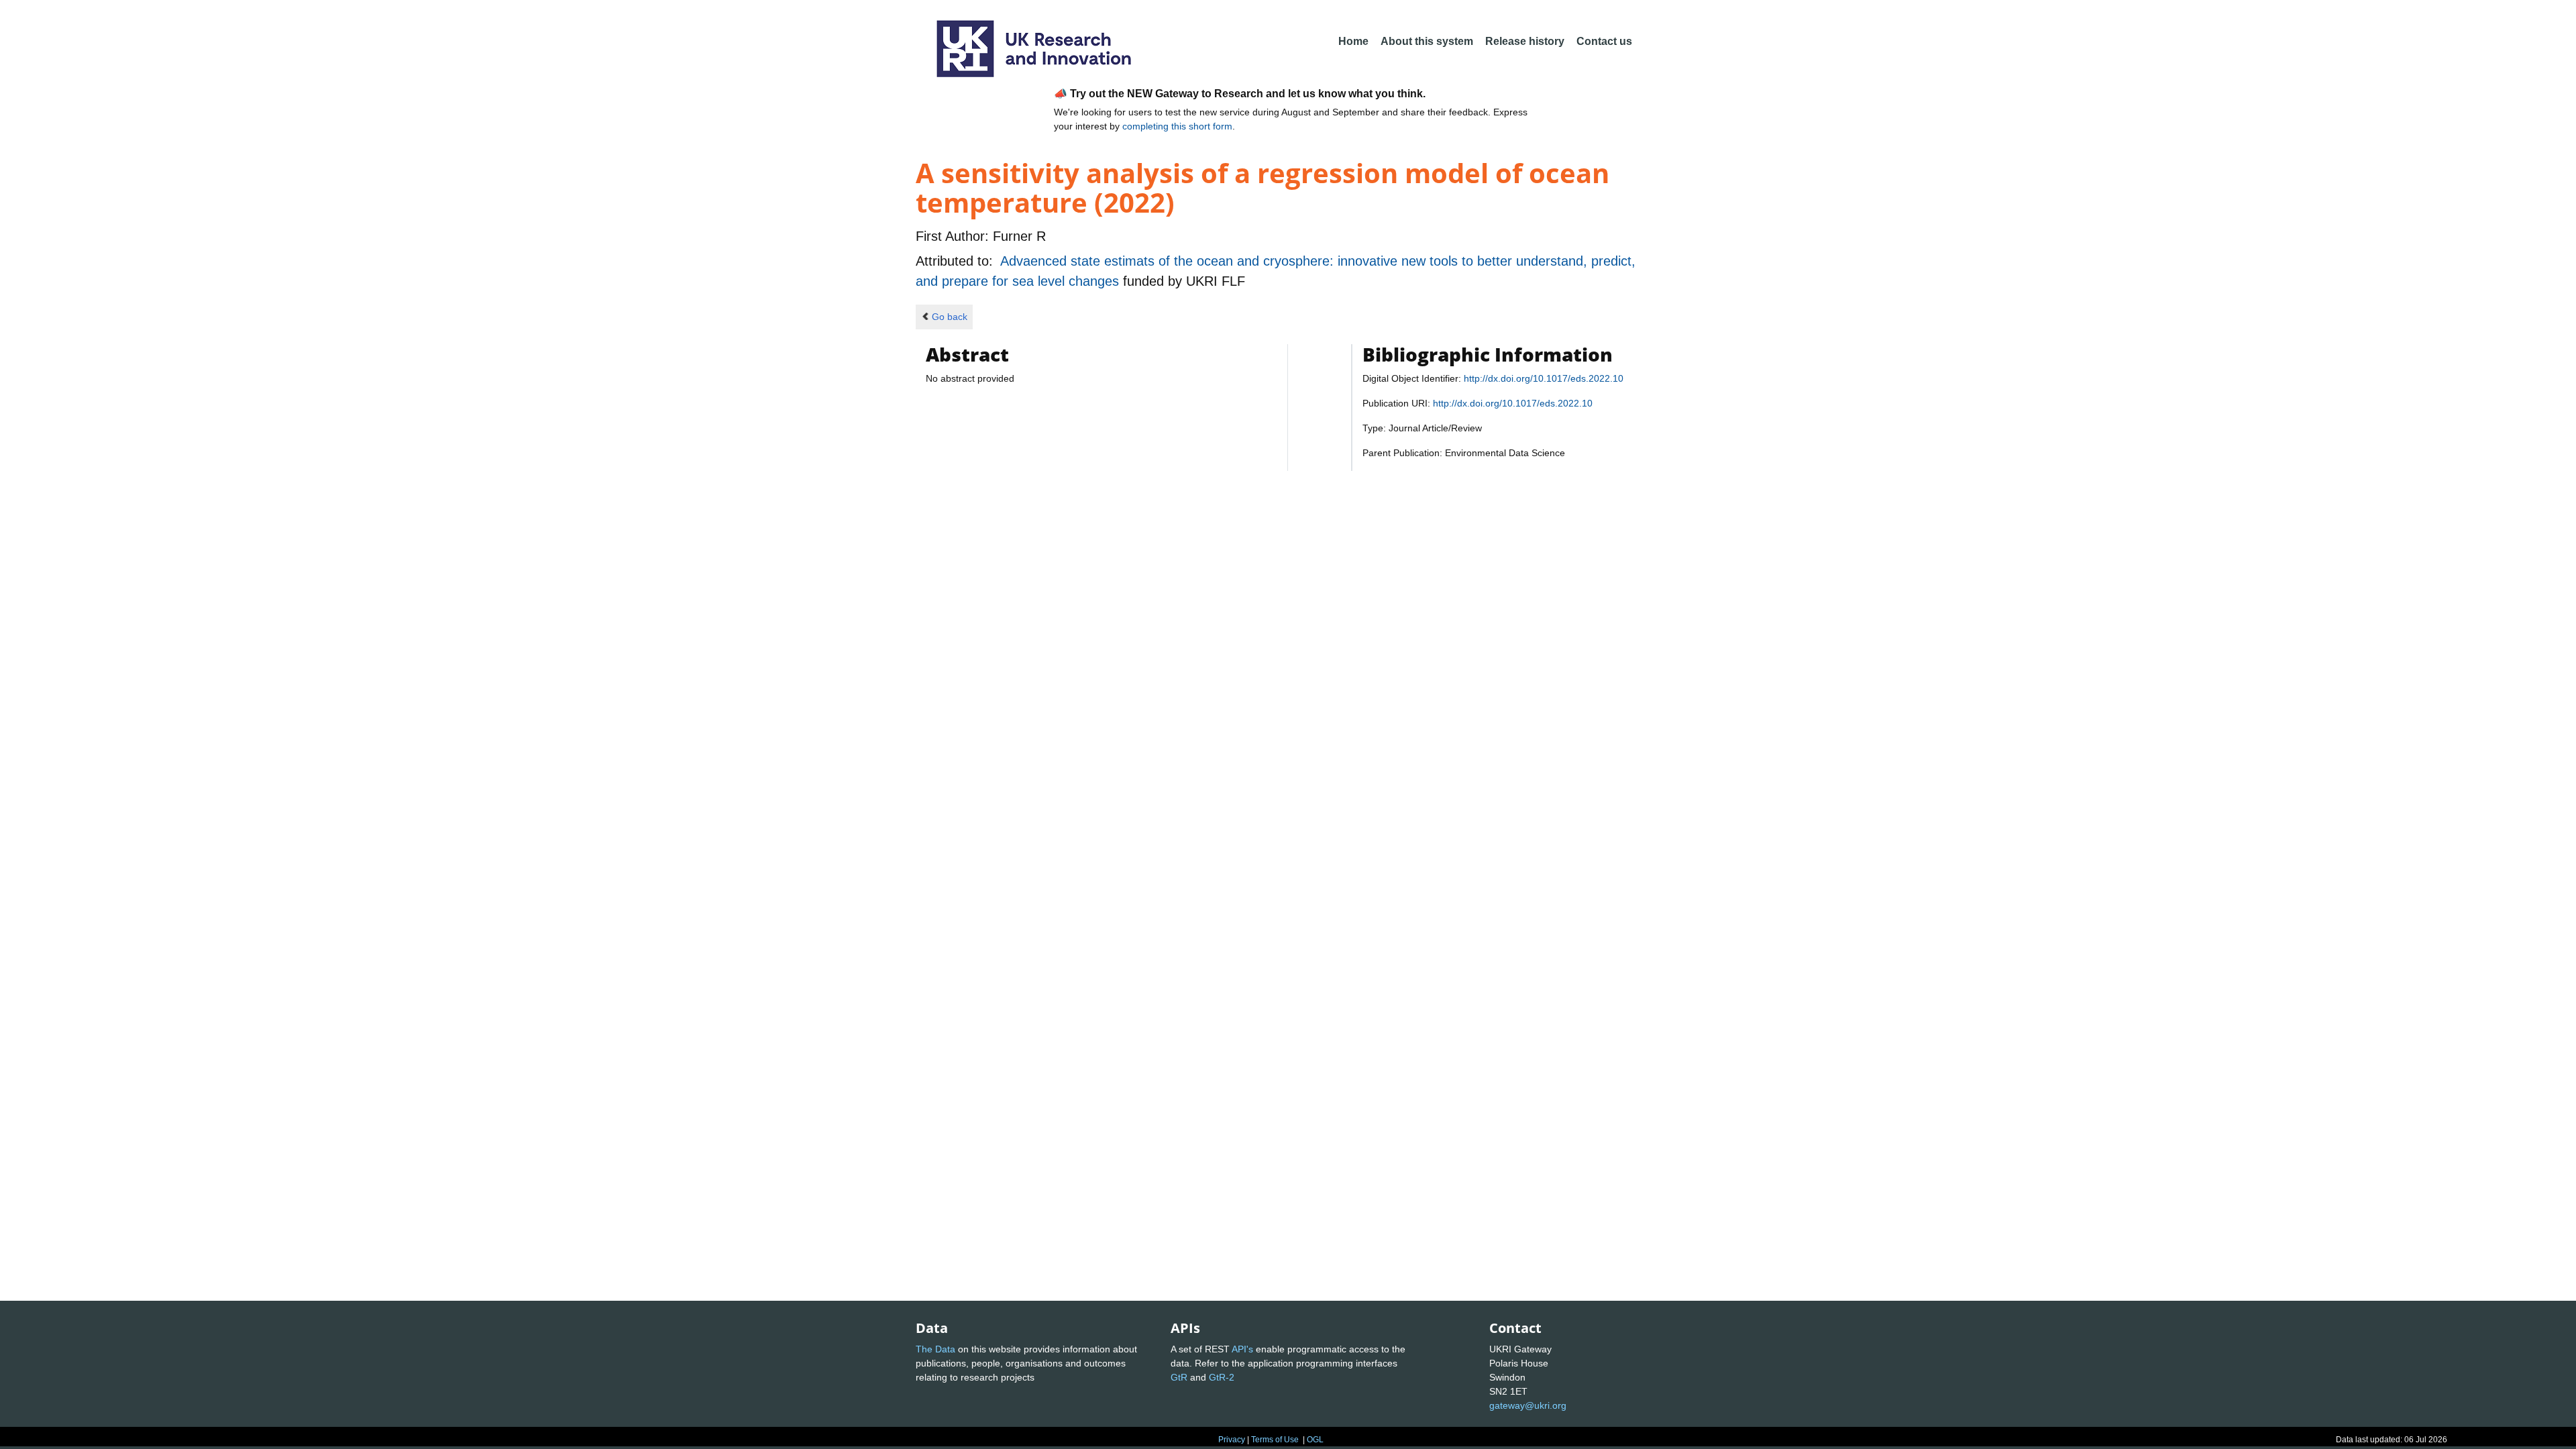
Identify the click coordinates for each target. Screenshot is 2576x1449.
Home (1353, 41)
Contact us (1604, 41)
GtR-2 (1222, 1377)
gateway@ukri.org (1528, 1405)
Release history (1525, 41)
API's (1242, 1349)
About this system (1427, 41)
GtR (1179, 1377)
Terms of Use (1275, 1440)
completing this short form (1177, 126)
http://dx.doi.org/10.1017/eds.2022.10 (1544, 378)
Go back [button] (950, 317)
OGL (1315, 1440)
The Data (935, 1349)
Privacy (1232, 1440)
